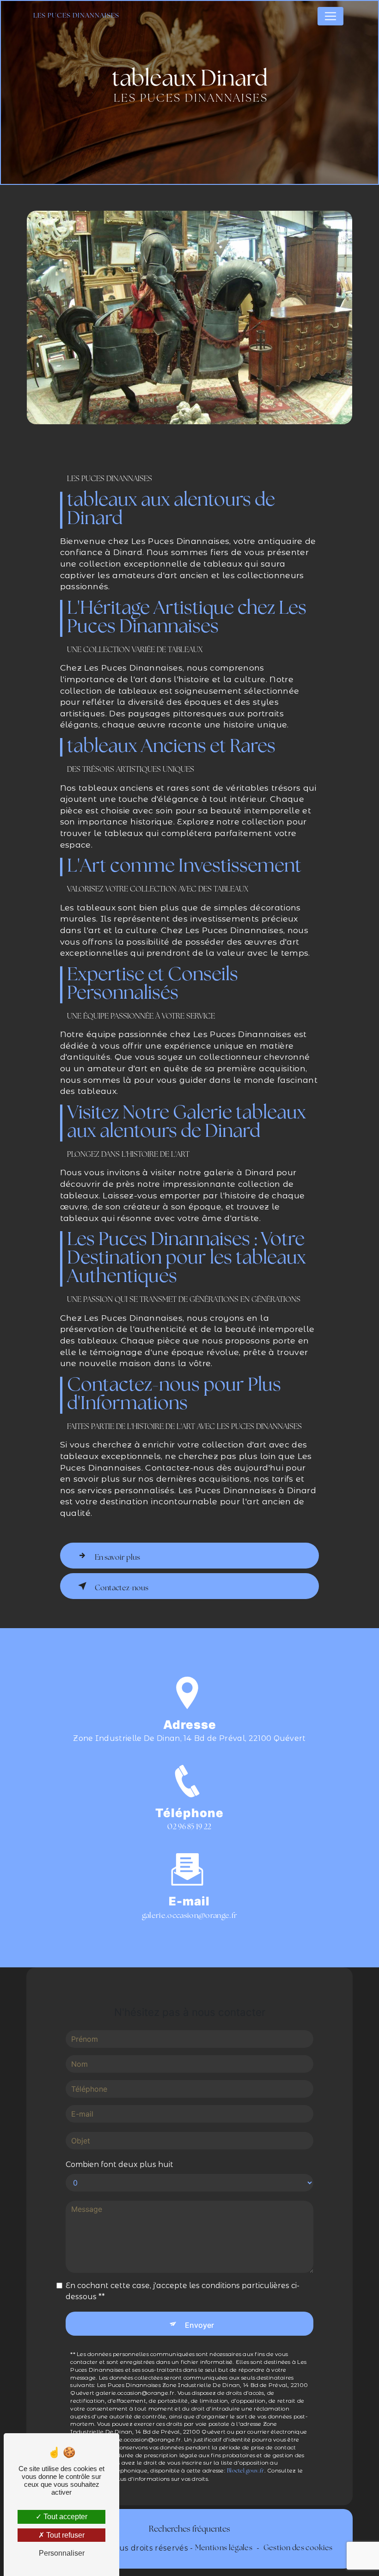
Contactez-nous (122, 1588)
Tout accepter (64, 2517)
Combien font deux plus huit (119, 2164)
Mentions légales (224, 2548)
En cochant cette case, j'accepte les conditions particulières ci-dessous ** (183, 2291)
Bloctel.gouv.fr (246, 2471)
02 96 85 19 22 (189, 1827)
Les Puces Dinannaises (76, 16)
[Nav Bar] (330, 16)
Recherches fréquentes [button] (189, 2530)
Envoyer (199, 2325)
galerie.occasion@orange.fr (189, 1916)
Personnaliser (62, 2553)
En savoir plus (117, 1558)
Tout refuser (64, 2535)
